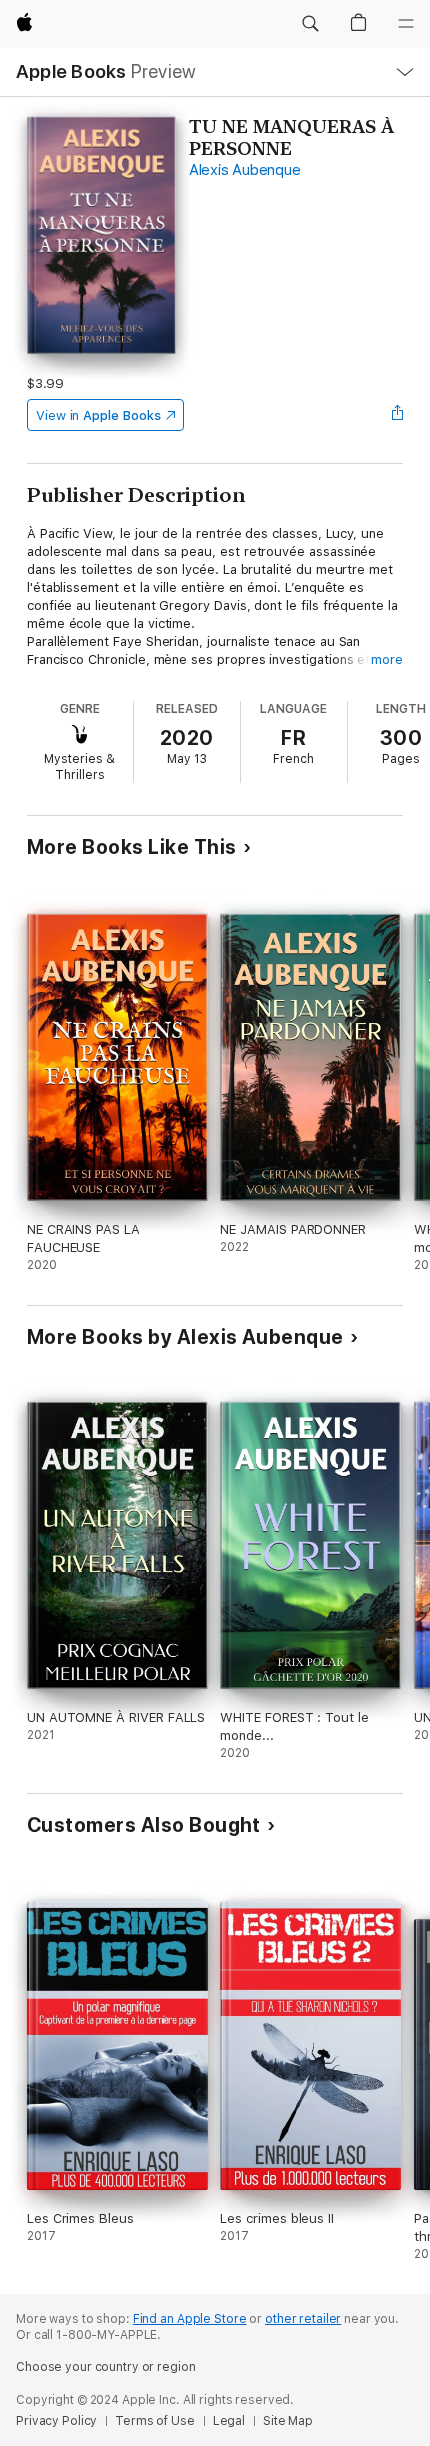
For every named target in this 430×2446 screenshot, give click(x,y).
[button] (310, 24)
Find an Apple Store (190, 2319)
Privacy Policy (56, 2421)
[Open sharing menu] (397, 415)
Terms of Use (155, 2421)
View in (98, 415)
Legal (229, 2421)
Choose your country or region (106, 2367)
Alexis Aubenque (244, 170)
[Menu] (406, 24)
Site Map (288, 2421)
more (387, 659)
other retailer (303, 2319)
